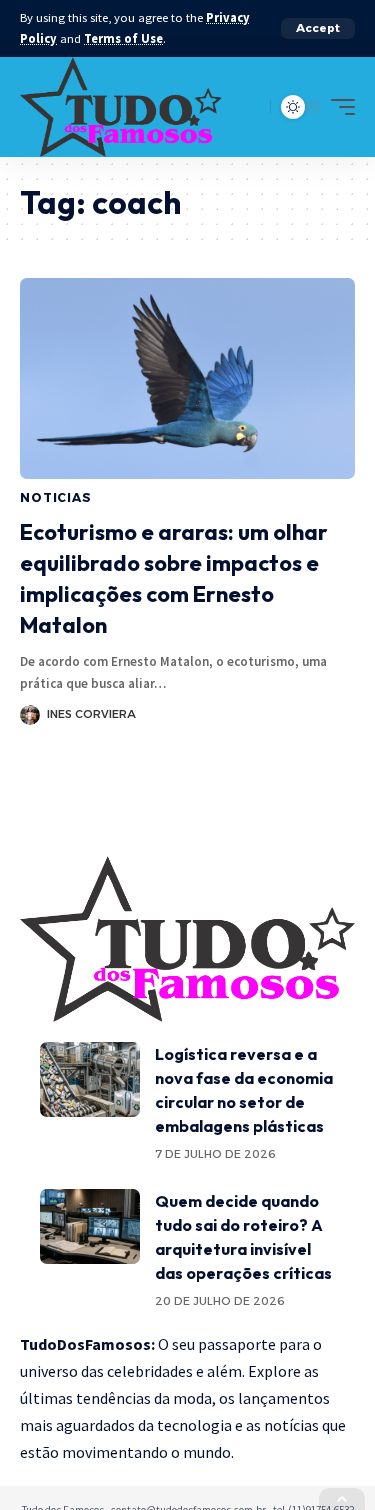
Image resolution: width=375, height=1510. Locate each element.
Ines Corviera (91, 714)
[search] (250, 106)
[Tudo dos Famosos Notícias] (121, 107)
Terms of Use (123, 38)
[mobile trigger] (338, 107)
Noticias (56, 497)
